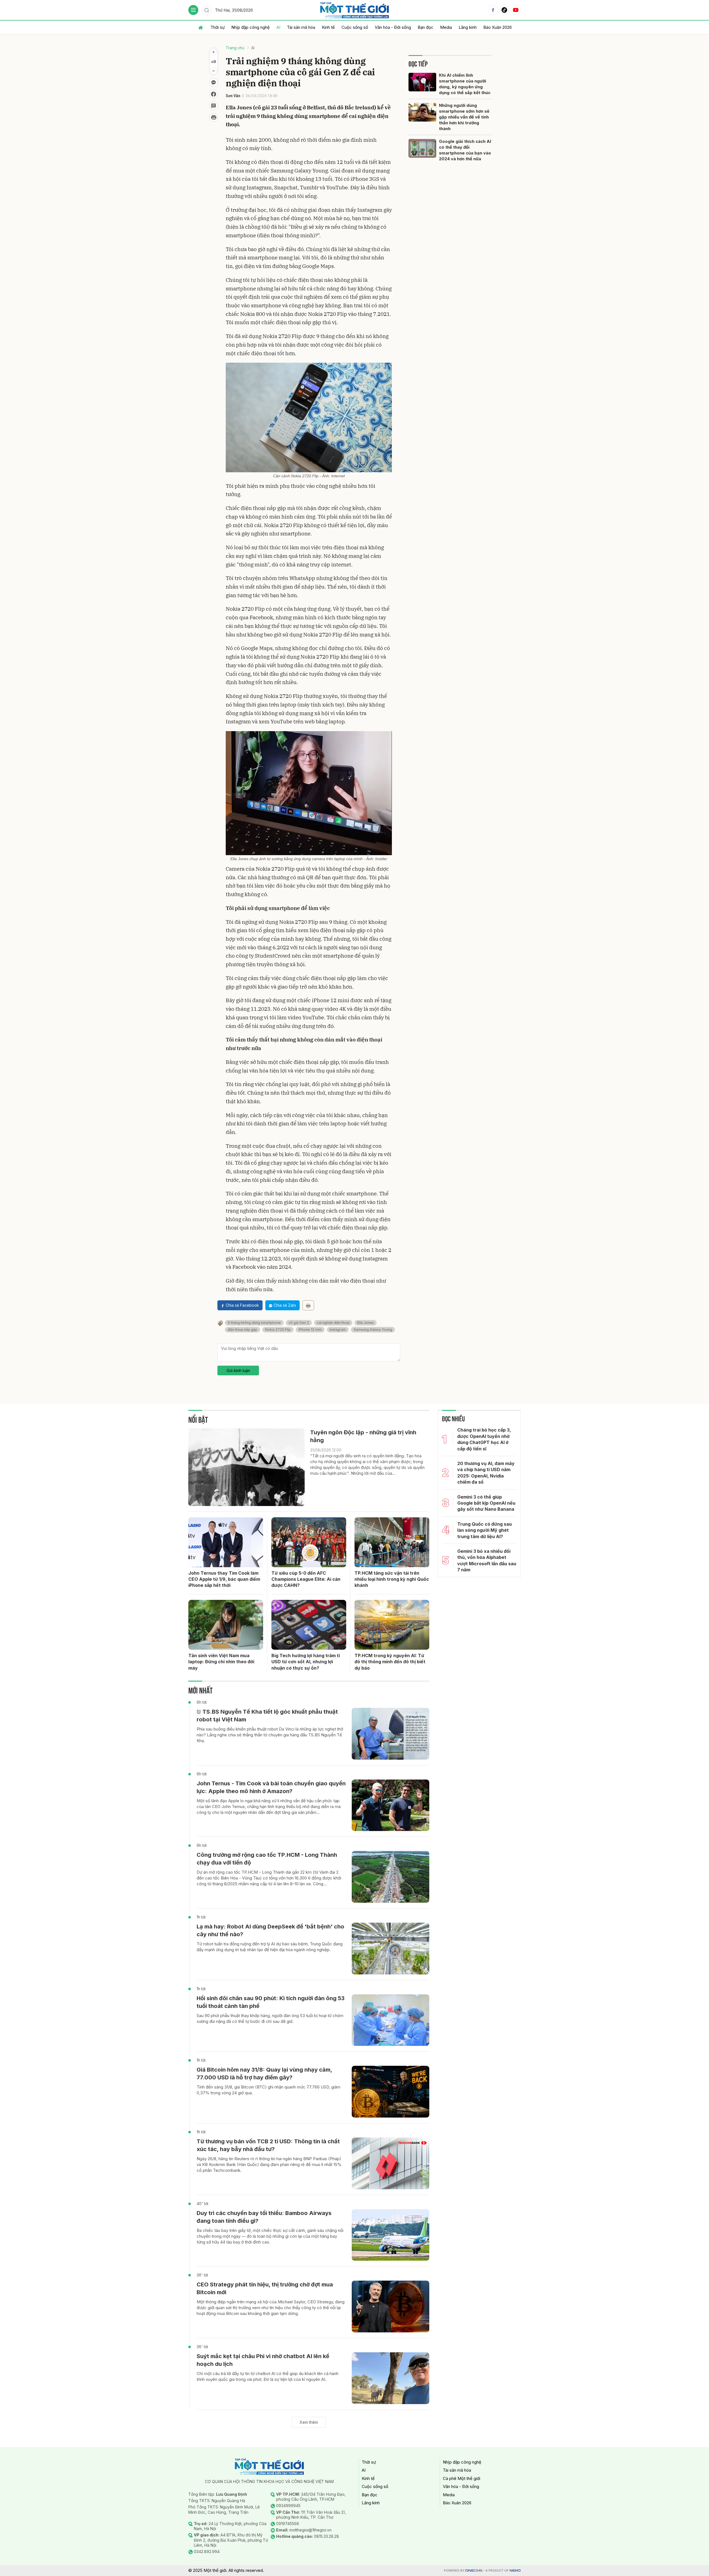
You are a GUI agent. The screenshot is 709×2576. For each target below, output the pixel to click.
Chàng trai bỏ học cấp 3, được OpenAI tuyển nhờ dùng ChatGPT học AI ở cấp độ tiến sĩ (484, 1439)
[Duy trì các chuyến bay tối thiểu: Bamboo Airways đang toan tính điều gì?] (391, 2235)
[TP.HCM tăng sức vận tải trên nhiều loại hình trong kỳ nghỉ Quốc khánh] (392, 1542)
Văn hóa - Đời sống (393, 27)
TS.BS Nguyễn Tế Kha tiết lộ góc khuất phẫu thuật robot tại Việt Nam (267, 1716)
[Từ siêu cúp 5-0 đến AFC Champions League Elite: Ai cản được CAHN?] (309, 1542)
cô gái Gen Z (299, 1323)
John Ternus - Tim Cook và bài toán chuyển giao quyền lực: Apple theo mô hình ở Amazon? (271, 1787)
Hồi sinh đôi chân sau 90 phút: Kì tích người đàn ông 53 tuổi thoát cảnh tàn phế (271, 2002)
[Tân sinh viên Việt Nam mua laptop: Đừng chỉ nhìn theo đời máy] (226, 1625)
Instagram (338, 1330)
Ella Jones (366, 1323)
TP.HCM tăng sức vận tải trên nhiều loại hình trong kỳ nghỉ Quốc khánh (392, 1579)
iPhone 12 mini (310, 1330)
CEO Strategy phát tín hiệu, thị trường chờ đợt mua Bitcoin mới (265, 2288)
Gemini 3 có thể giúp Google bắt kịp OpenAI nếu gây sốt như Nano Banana (486, 1503)
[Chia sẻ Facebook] (214, 94)
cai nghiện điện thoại (333, 1323)
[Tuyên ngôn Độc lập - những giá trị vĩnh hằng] (246, 1467)
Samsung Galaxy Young (373, 1330)
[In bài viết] (214, 117)
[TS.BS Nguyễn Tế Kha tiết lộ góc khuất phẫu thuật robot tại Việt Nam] (391, 1734)
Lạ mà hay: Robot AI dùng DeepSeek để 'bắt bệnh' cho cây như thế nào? (270, 1930)
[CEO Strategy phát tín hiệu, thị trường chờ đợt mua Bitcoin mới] (391, 2306)
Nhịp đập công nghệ (251, 27)
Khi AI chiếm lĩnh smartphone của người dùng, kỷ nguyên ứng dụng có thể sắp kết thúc (465, 84)
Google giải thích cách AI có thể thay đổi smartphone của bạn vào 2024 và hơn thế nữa (465, 150)
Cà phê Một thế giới (462, 2478)
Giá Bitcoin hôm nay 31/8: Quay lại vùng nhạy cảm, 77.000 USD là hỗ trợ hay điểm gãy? (264, 2074)
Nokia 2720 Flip (278, 1330)
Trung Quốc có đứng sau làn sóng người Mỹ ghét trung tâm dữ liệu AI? (485, 1530)
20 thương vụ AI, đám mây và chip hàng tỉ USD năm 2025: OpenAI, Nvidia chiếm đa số (486, 1473)
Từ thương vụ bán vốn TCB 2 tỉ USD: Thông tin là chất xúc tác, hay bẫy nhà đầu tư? (268, 2145)
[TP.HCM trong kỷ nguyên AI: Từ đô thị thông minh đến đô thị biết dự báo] (392, 1625)
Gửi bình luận (238, 1370)
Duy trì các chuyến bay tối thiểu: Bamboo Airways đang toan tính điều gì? (264, 2217)
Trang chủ (235, 48)
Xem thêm (309, 2422)
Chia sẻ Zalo (285, 1305)
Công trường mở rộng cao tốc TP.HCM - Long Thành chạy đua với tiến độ (267, 1859)
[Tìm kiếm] (207, 10)
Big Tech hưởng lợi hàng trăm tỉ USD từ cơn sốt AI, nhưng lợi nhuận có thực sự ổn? (306, 1662)
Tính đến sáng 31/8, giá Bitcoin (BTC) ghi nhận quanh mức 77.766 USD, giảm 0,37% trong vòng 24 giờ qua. (269, 2090)
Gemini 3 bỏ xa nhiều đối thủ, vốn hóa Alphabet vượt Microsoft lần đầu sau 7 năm (487, 1560)
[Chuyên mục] (193, 10)
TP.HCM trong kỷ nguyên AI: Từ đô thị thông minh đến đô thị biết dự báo (390, 1662)
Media (446, 27)
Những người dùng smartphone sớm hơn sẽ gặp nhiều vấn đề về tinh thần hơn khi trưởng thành (464, 117)
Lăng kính (468, 27)
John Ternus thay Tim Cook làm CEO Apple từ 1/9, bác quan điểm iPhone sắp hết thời (224, 1579)
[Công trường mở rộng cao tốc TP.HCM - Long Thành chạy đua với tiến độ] (391, 1877)
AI (278, 27)
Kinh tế (328, 27)
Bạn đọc (426, 27)
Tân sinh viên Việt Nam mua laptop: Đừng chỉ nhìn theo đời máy (221, 1662)
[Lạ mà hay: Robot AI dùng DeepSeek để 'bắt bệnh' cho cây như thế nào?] (391, 1949)
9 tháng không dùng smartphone (254, 1323)
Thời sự (218, 27)
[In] (308, 1305)
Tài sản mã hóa (301, 27)
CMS (474, 2571)
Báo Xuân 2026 (498, 27)
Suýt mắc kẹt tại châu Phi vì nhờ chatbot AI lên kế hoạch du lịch (263, 2360)
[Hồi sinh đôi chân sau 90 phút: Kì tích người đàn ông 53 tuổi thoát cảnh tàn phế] (391, 2020)
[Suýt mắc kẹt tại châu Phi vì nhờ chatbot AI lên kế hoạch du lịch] (391, 2378)
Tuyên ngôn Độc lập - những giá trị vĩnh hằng (363, 1436)
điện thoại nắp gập (242, 1330)
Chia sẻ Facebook (242, 1305)
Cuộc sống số (355, 27)
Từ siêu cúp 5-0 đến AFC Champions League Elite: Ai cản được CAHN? (306, 1579)
